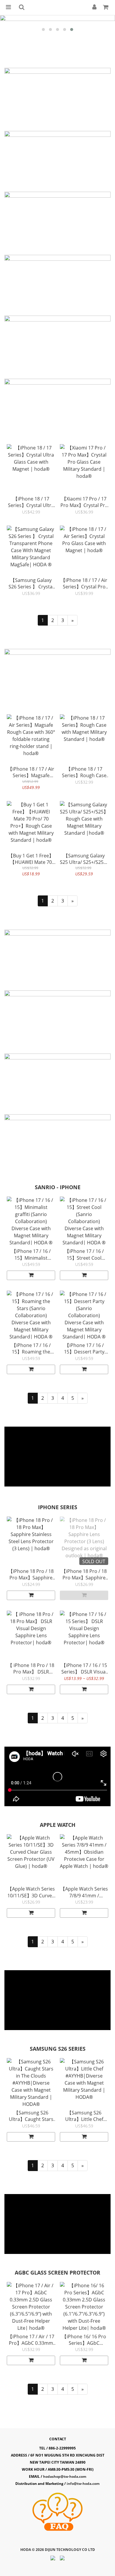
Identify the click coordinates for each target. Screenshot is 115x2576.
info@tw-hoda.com (83, 2484)
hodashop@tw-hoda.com (65, 2476)
